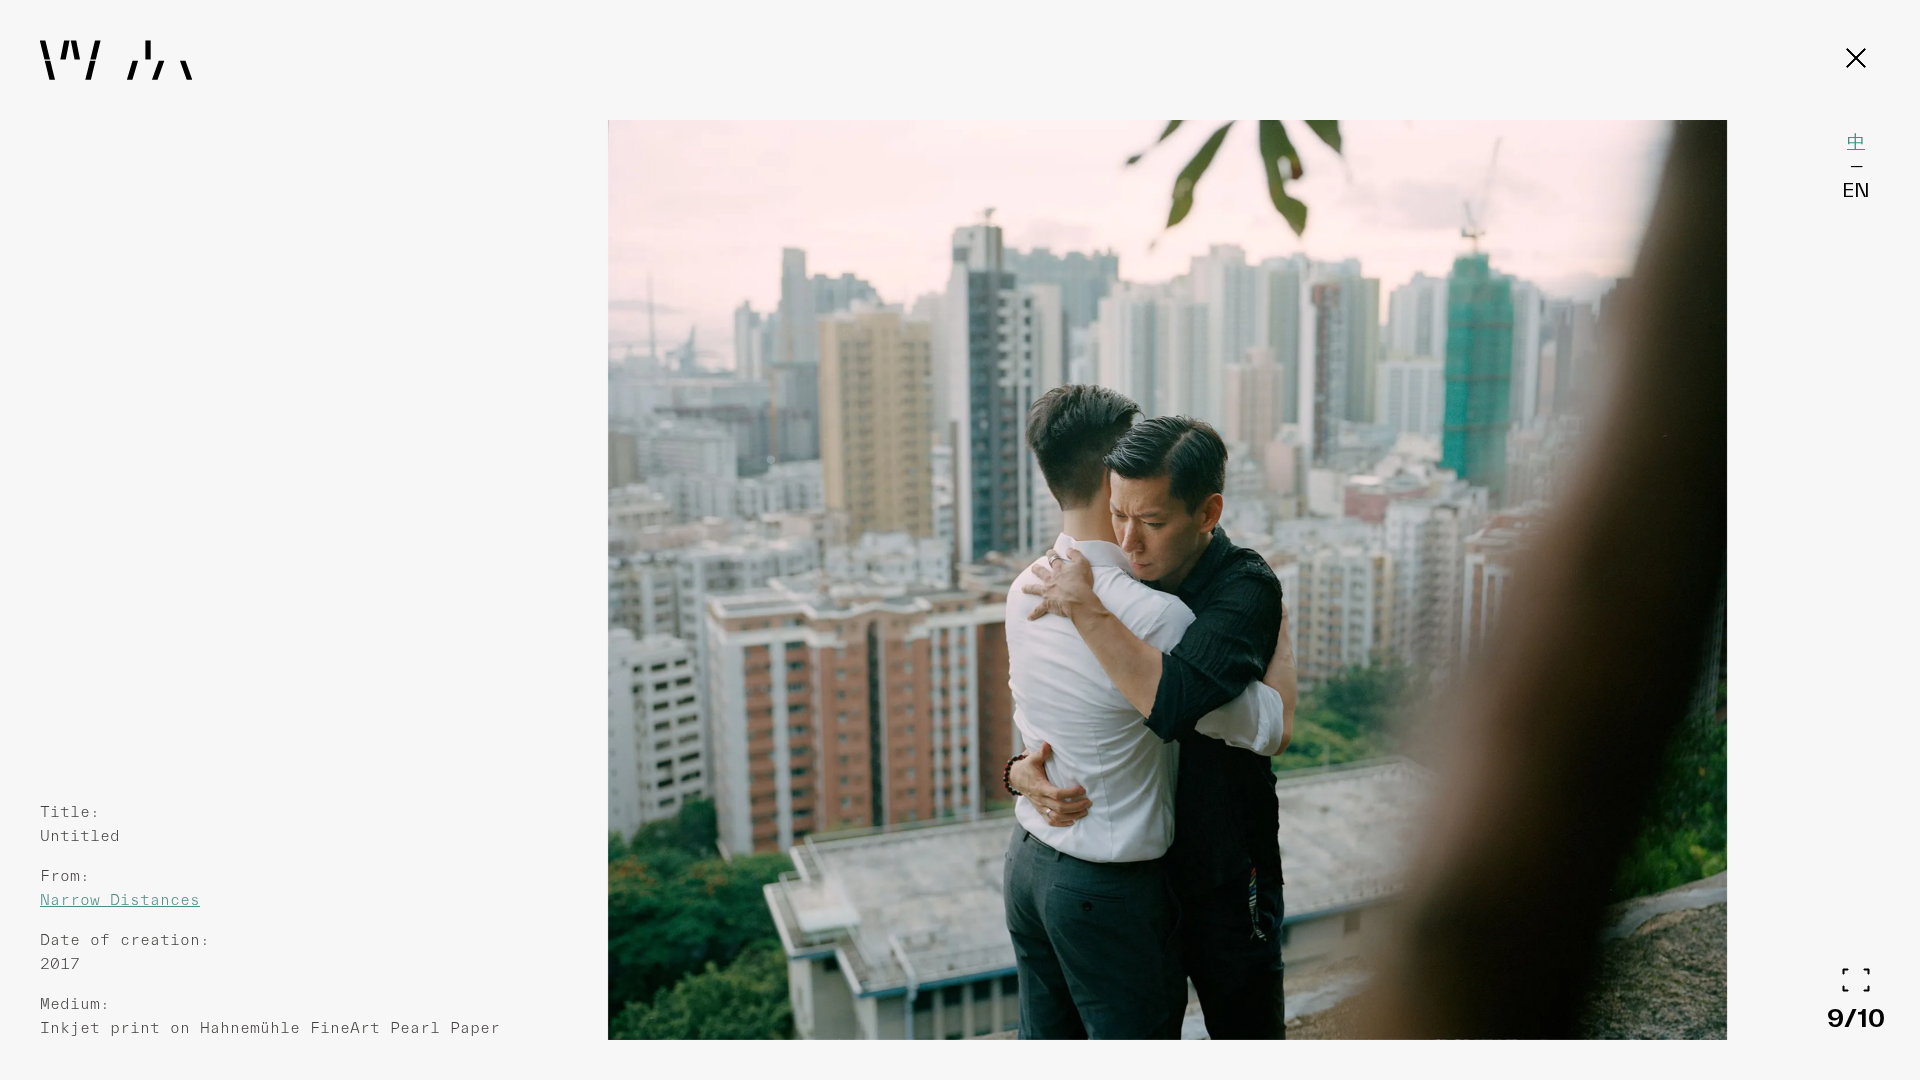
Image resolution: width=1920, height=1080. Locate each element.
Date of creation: (125, 939)
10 (1871, 1017)
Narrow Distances (120, 899)
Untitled (80, 835)
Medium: (75, 1003)
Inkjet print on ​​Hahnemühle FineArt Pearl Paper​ (270, 1027)
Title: (70, 811)
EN (1856, 190)
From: (65, 875)
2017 (60, 963)
